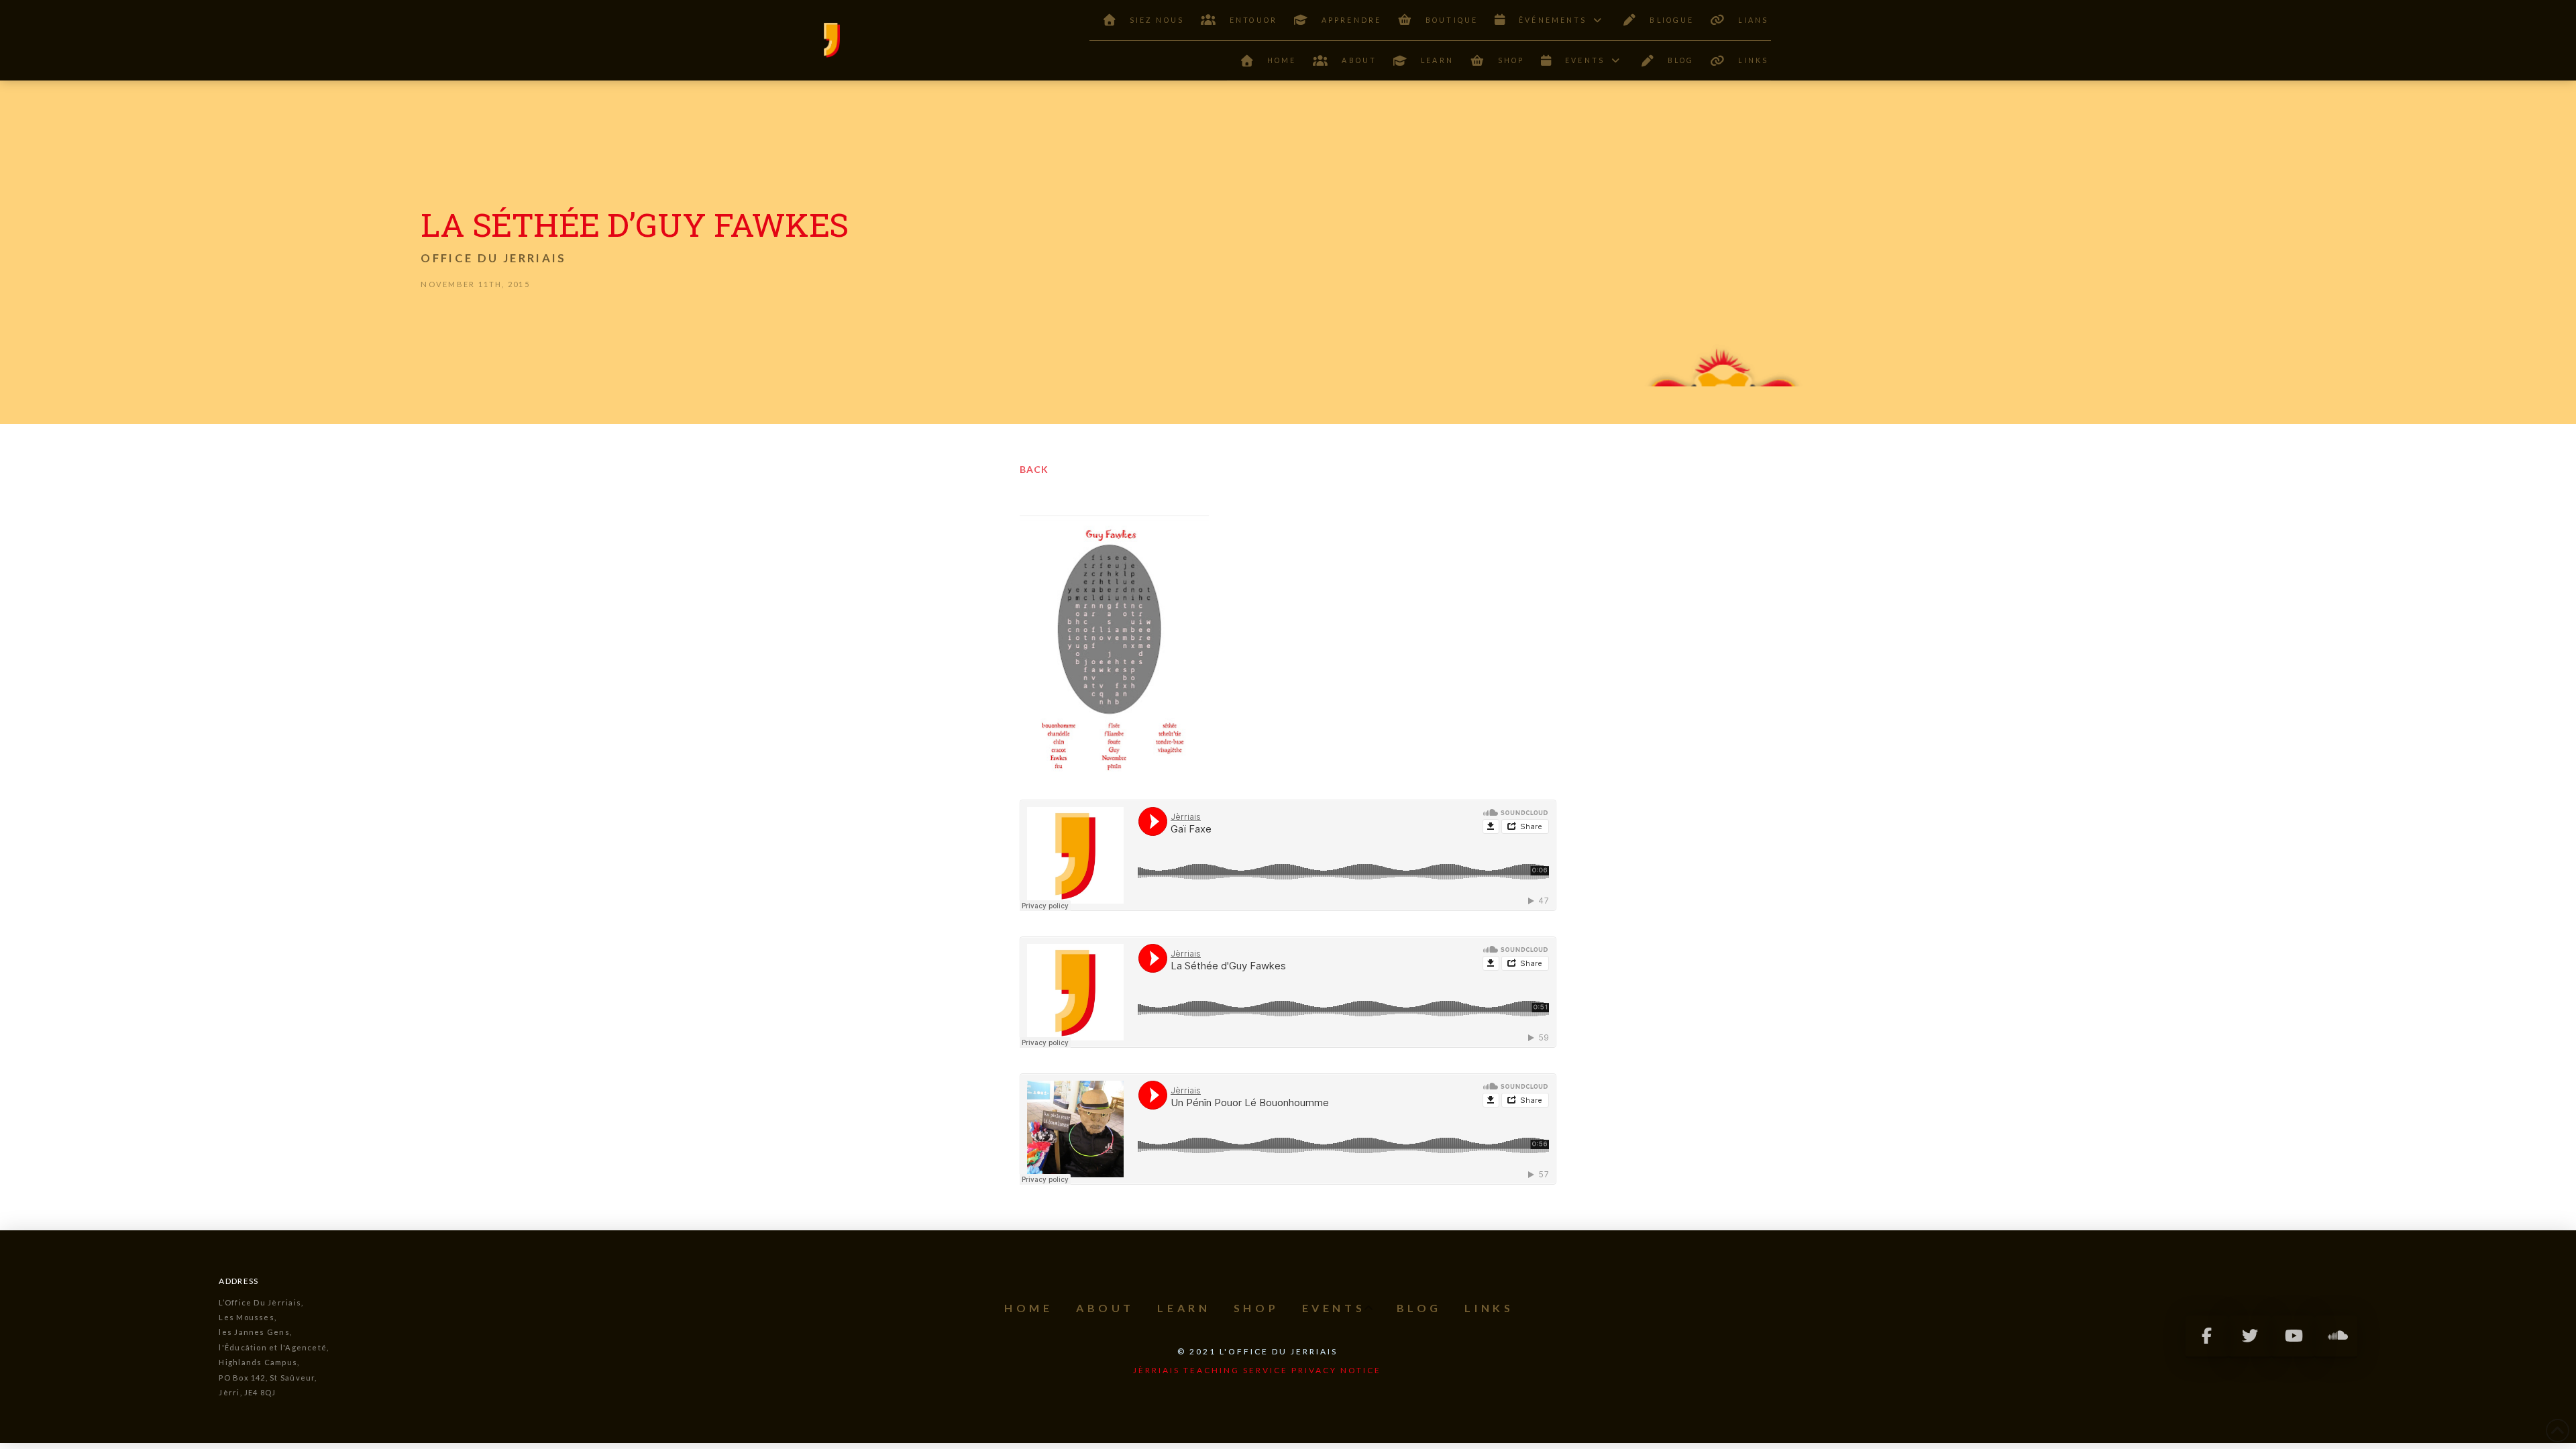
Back (1034, 469)
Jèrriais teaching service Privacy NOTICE (1257, 1370)
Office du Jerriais (493, 258)
